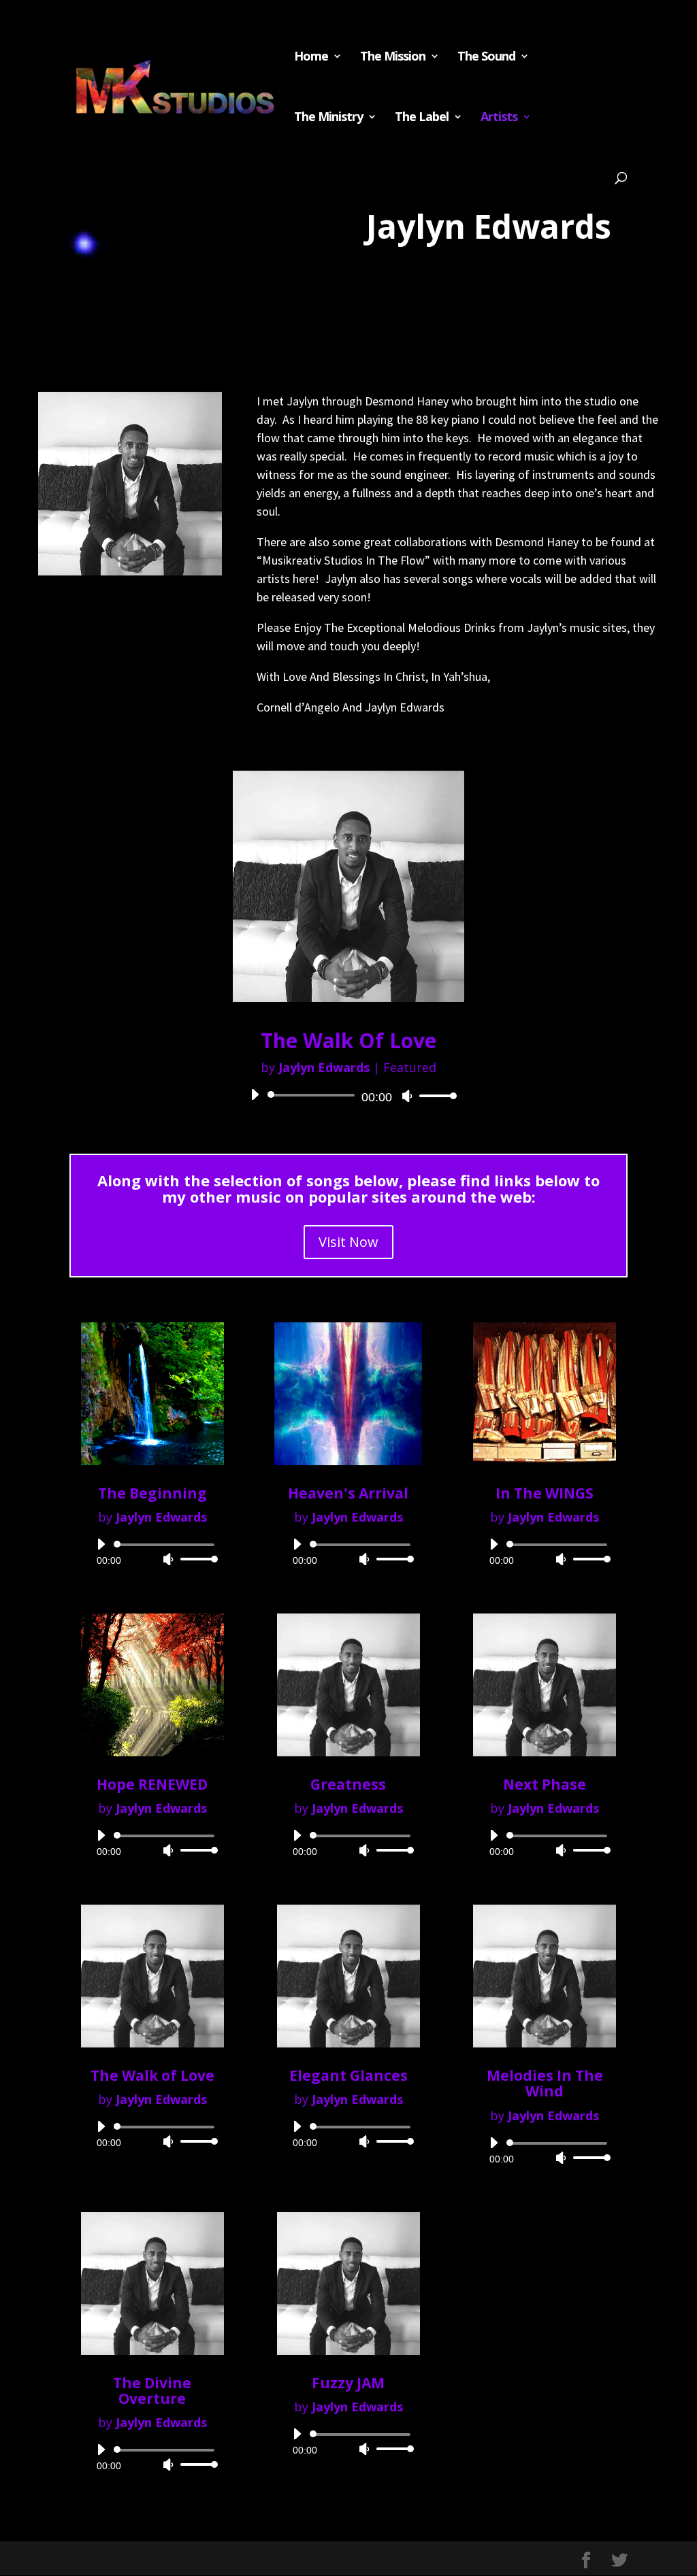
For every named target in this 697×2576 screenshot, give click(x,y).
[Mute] (407, 1096)
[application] (348, 1095)
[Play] (255, 1094)
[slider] (434, 1095)
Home (311, 57)
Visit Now (348, 1242)
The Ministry (328, 118)
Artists (499, 118)
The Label (422, 118)
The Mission (393, 57)
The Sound (486, 57)
